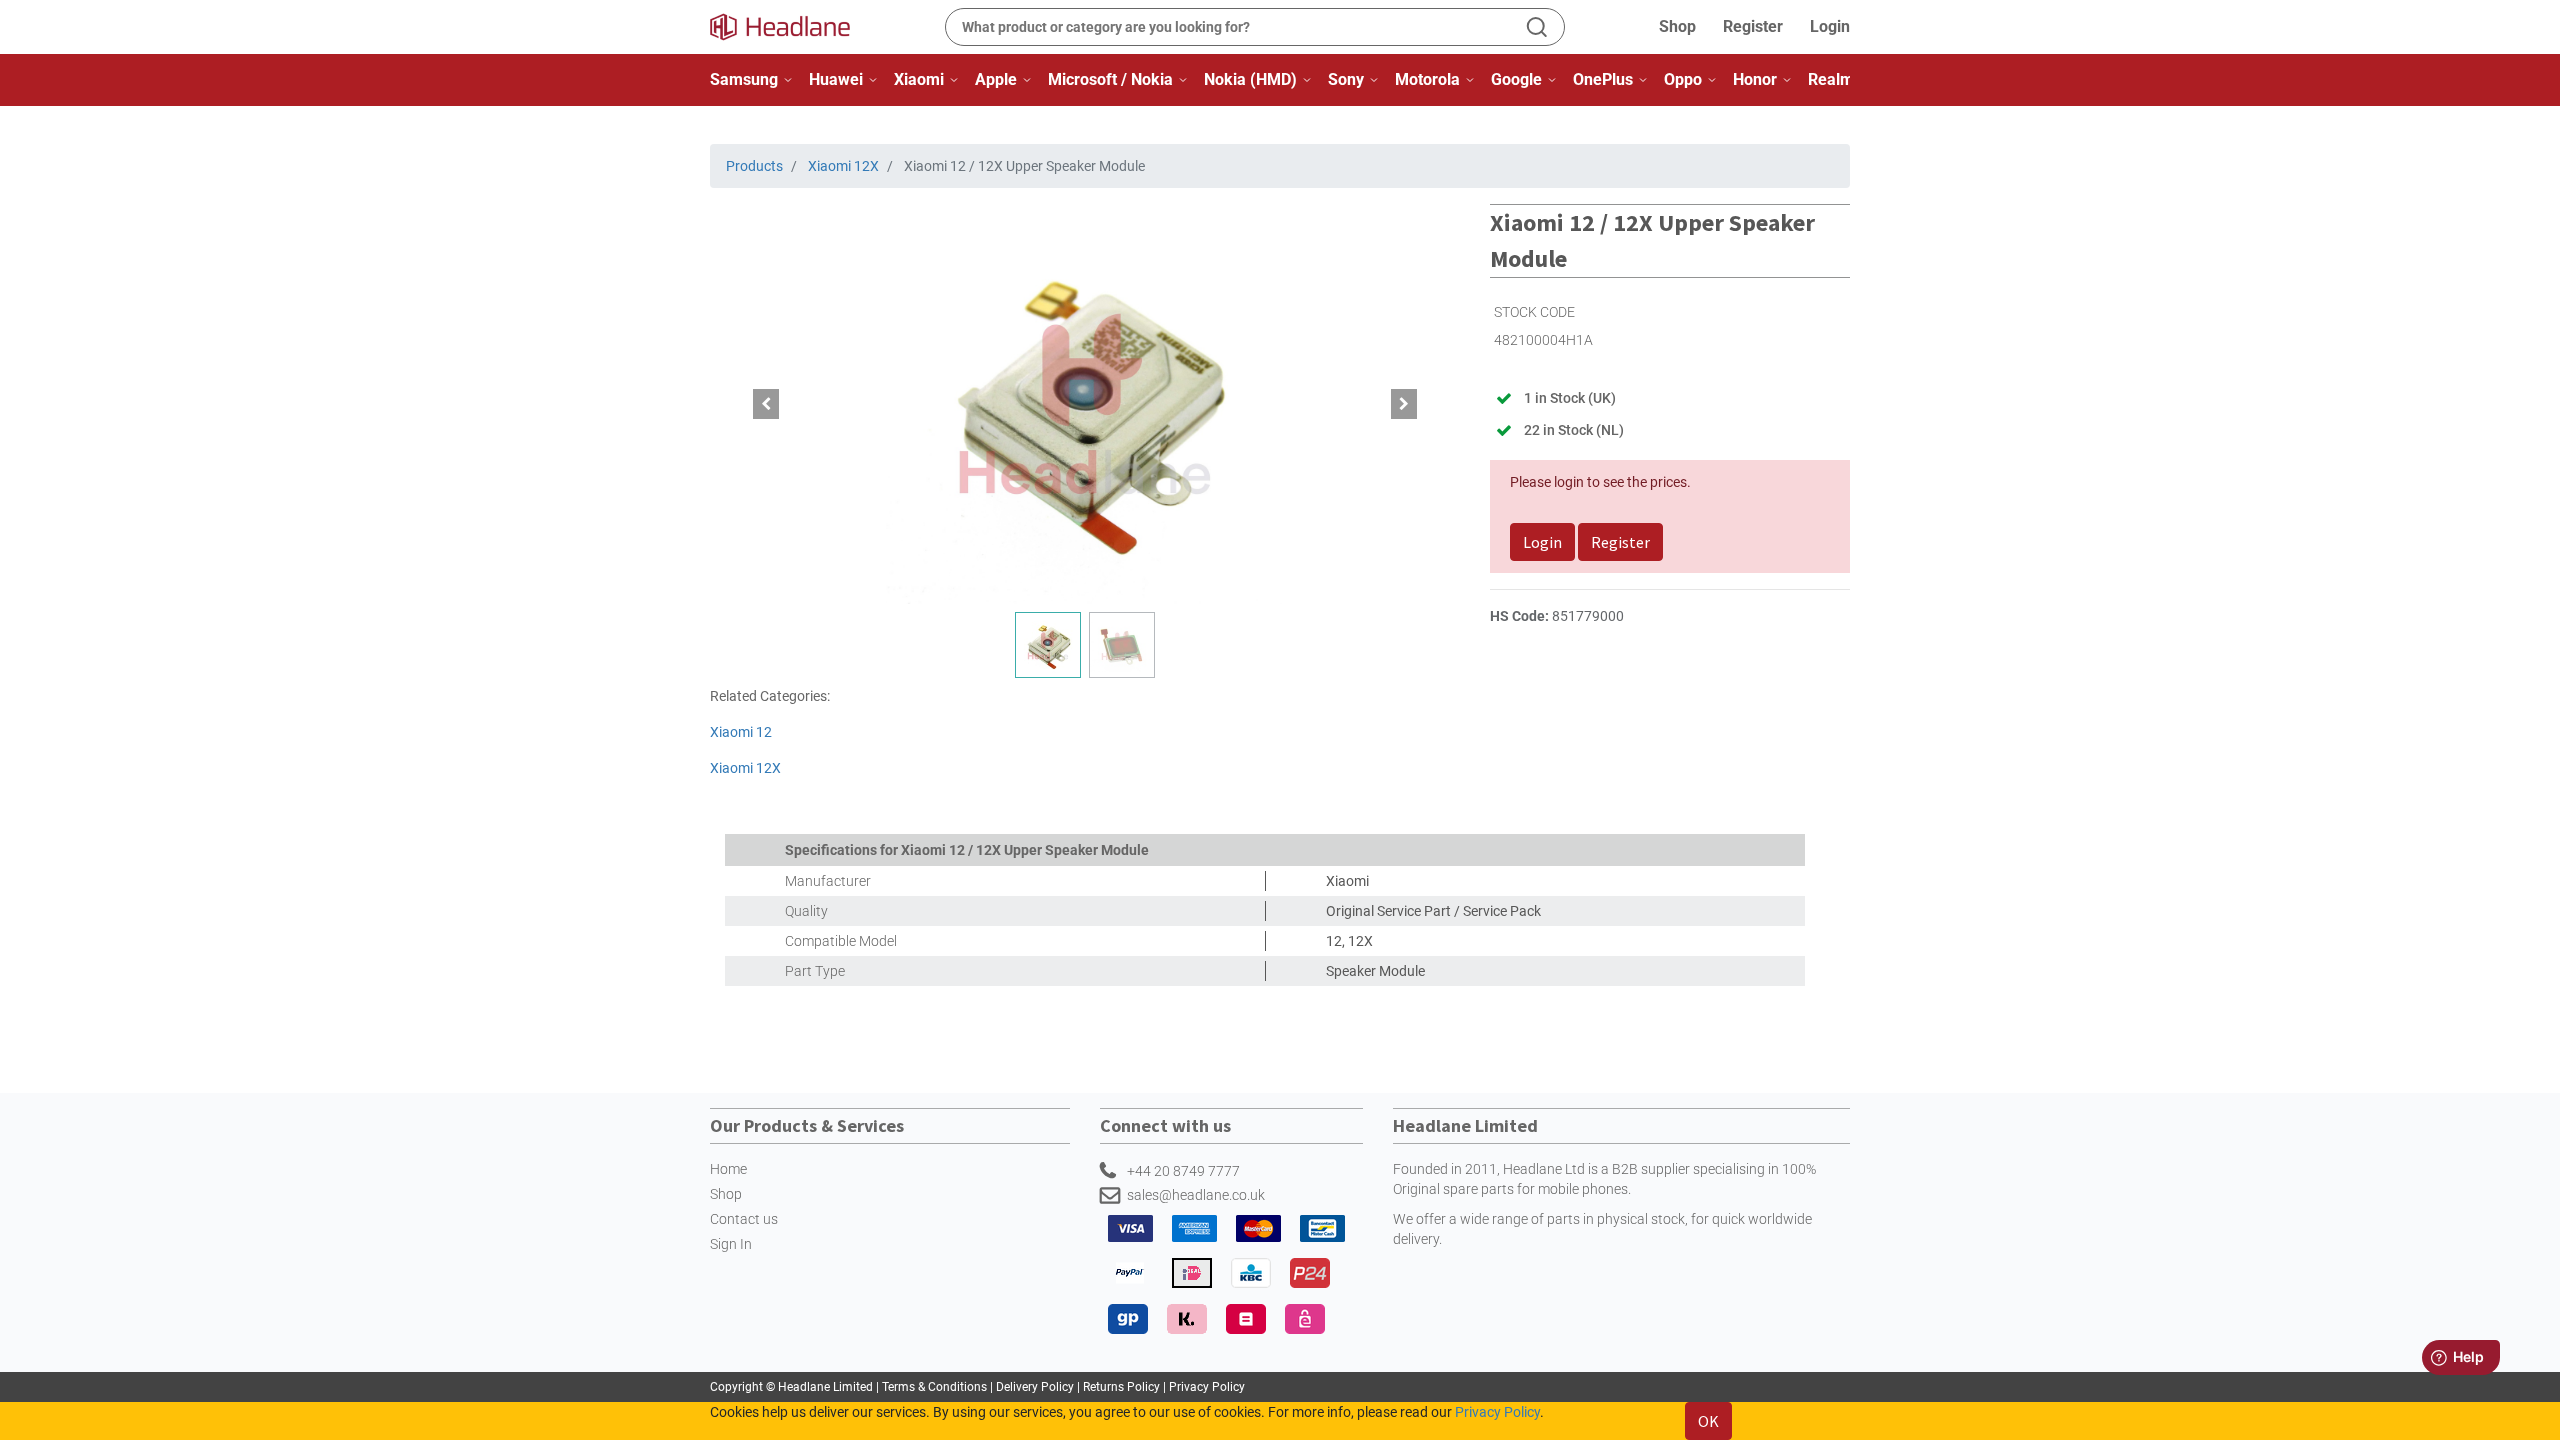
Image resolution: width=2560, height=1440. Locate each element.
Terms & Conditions (936, 1387)
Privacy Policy (1207, 1387)
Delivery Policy (1035, 1387)
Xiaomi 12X (843, 166)
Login (1830, 26)
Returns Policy (1121, 1387)
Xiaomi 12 (741, 732)
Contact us (744, 1219)
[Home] (792, 27)
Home (728, 1169)
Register (1753, 26)
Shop (1677, 26)
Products (754, 166)
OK (1708, 1421)
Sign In (731, 1244)
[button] (766, 404)
